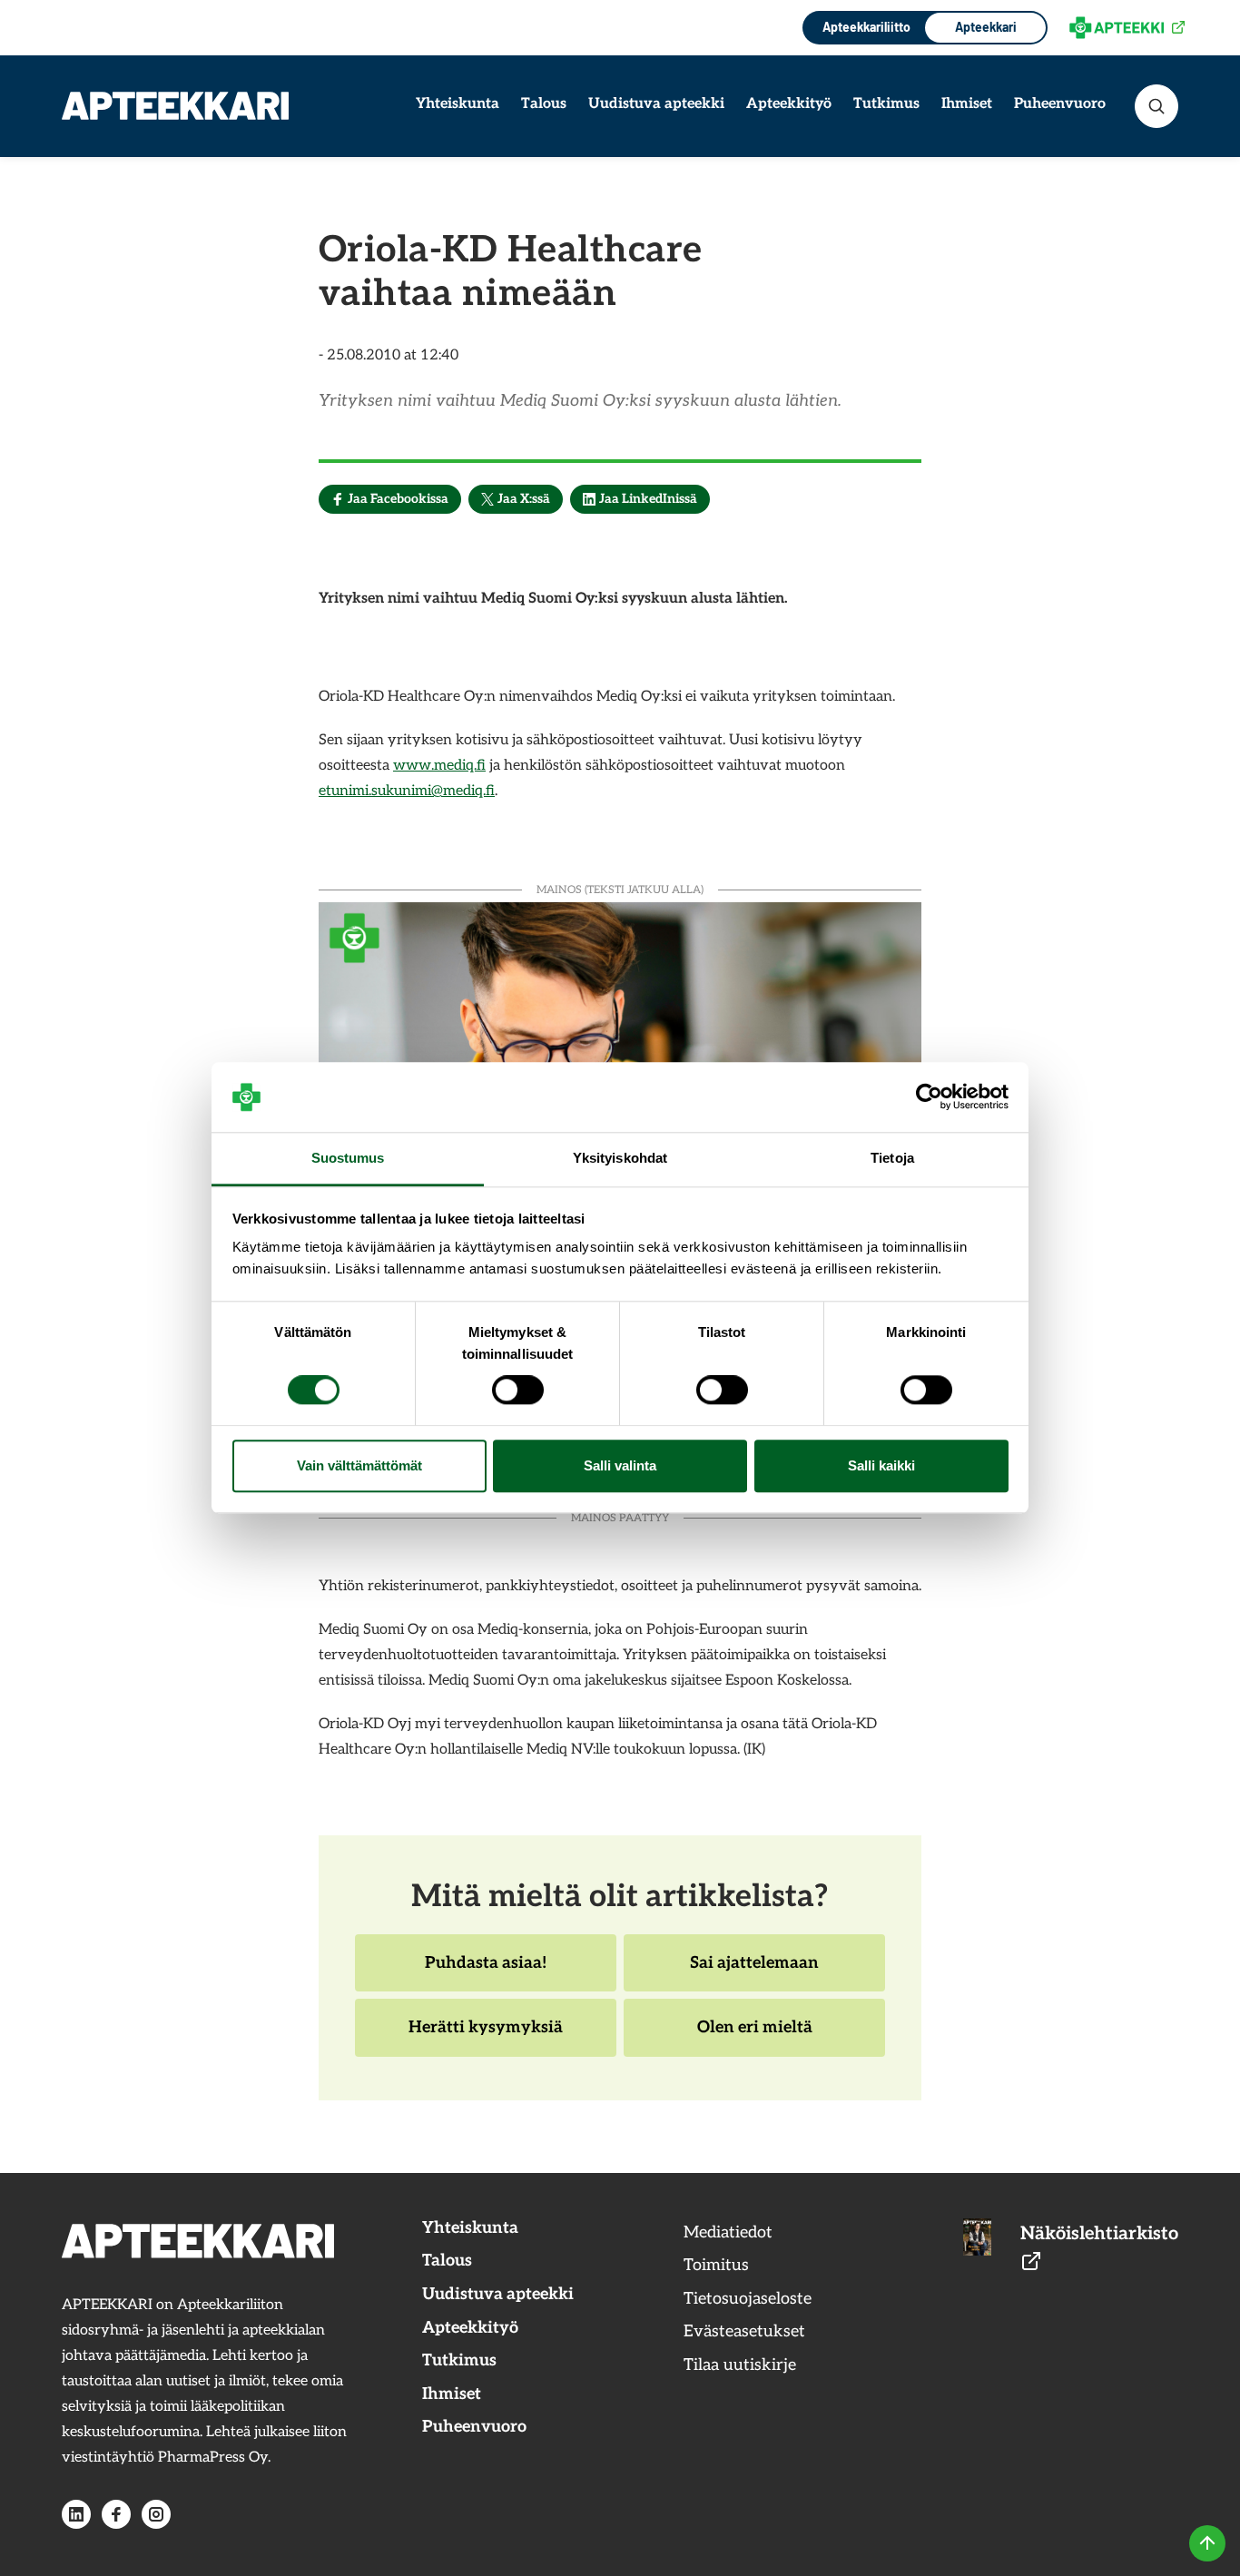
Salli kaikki (881, 1465)
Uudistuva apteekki (656, 104)
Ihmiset (967, 104)
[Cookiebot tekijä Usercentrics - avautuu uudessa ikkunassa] (929, 1097)
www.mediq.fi (439, 766)
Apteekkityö (789, 104)
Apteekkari (986, 27)
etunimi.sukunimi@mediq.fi (407, 791)
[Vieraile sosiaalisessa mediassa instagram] (156, 2514)
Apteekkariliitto (865, 27)
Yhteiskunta (458, 104)
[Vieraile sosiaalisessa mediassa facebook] (116, 2514)
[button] (1156, 106)
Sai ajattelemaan (754, 1972)
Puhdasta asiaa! (485, 1972)
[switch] (518, 1391)
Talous (544, 104)
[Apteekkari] (175, 106)
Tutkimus (886, 104)
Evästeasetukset (744, 2331)
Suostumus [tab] (348, 1158)
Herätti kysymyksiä (485, 2037)
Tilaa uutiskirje (740, 2365)
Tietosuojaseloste (748, 2299)
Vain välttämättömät (359, 1465)
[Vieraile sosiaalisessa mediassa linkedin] (76, 2514)
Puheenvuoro (1060, 104)
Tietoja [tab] (892, 1158)
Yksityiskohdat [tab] (620, 1158)
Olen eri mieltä (754, 2037)
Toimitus (716, 2265)
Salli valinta (620, 1465)
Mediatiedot (728, 2232)
